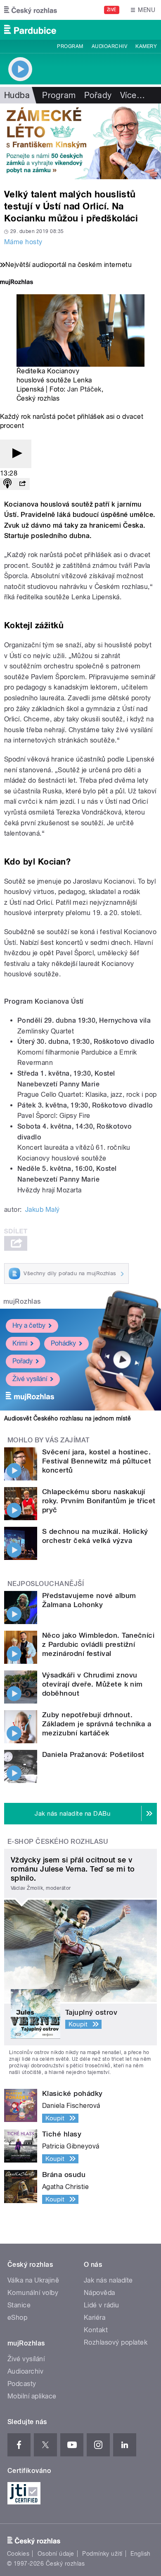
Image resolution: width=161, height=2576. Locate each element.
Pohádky (63, 1343)
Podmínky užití (102, 2554)
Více (133, 95)
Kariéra (95, 2318)
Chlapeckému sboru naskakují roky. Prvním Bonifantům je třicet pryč (99, 1501)
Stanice (19, 2305)
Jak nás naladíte (108, 2280)
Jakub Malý (43, 1210)
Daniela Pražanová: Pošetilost (93, 1754)
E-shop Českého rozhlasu (58, 1842)
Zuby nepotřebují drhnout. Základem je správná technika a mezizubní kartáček (97, 1724)
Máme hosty (23, 242)
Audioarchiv (109, 46)
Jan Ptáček (84, 389)
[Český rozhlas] (31, 10)
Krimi (20, 1343)
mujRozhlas (22, 1301)
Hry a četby (29, 1325)
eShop (17, 2318)
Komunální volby (33, 2293)
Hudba (17, 95)
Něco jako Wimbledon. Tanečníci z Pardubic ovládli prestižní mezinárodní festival (98, 1644)
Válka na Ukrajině (33, 2280)
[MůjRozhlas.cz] (17, 283)
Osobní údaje (56, 2554)
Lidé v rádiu (102, 2305)
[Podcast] (7, 484)
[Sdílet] (22, 484)
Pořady (98, 95)
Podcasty (22, 2384)
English (140, 2554)
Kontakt (96, 2330)
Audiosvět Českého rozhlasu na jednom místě (67, 1418)
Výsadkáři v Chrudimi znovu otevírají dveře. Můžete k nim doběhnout (92, 1684)
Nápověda (99, 2293)
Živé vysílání (30, 1379)
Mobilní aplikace (32, 2396)
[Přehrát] (16, 454)
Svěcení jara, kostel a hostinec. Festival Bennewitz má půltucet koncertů (97, 1461)
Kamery (146, 46)
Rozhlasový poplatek (116, 2342)
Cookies (18, 2554)
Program (70, 46)
